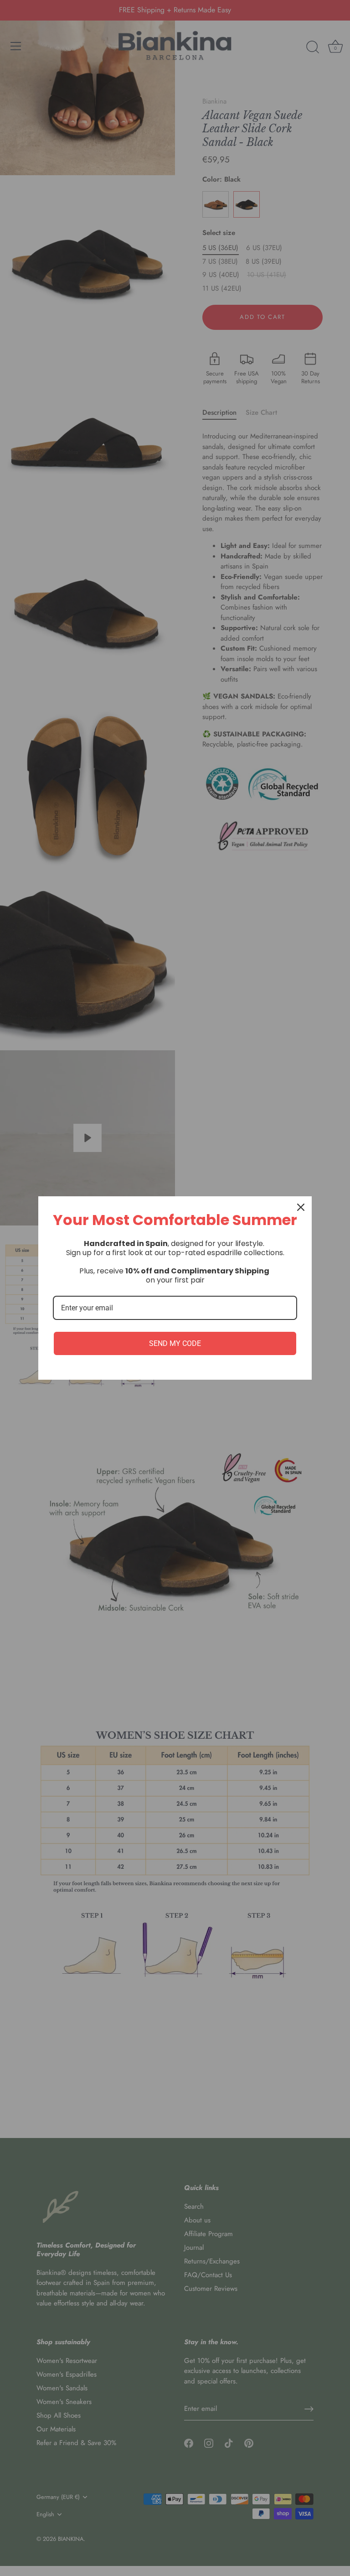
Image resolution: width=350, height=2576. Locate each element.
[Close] (301, 1207)
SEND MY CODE (175, 1343)
